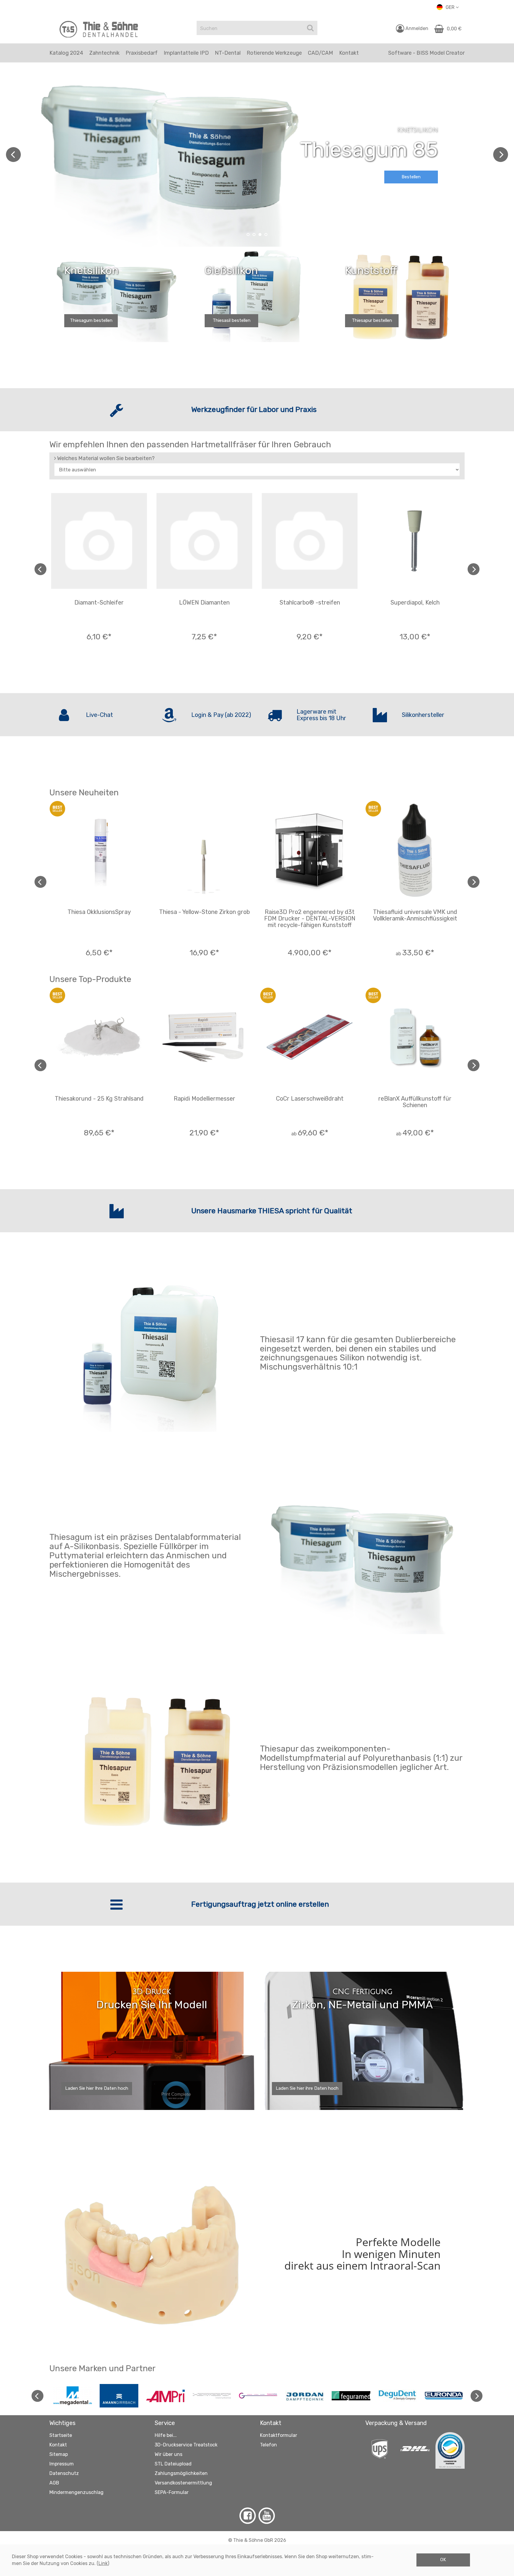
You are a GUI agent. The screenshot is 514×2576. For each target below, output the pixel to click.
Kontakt (58, 2445)
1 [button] (248, 235)
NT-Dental (228, 53)
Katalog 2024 (66, 53)
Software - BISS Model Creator (426, 53)
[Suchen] (310, 28)
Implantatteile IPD (186, 53)
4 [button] (266, 235)
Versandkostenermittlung (183, 2483)
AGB (54, 2483)
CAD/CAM (321, 53)
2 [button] (254, 235)
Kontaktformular (279, 2435)
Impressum (62, 2464)
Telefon (268, 2445)
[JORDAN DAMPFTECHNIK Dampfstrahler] (305, 2395)
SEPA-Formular (172, 2492)
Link (103, 2563)
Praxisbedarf (142, 53)
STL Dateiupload (173, 2464)
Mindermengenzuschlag (76, 2492)
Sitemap (59, 2454)
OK (443, 2560)
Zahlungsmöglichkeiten (181, 2473)
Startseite (61, 2435)
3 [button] (260, 235)
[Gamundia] (258, 2395)
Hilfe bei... (166, 2435)
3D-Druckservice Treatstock (186, 2445)
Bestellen (411, 177)
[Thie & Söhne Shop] (99, 29)
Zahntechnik (104, 53)
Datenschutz (64, 2473)
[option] (257, 155)
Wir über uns (169, 2454)
